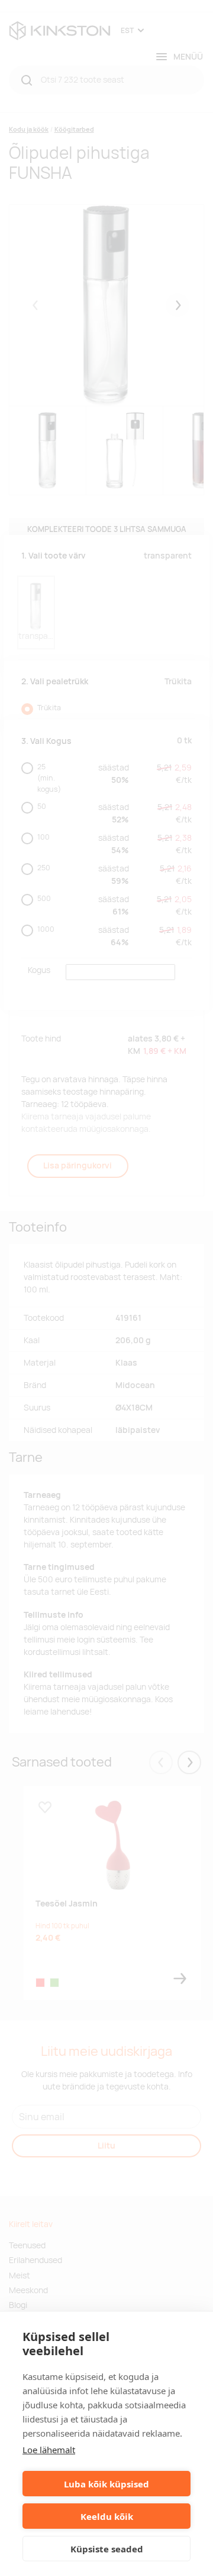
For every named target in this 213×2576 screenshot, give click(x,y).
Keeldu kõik (107, 2516)
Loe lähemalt (49, 2450)
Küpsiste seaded (107, 2549)
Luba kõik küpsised (106, 2484)
